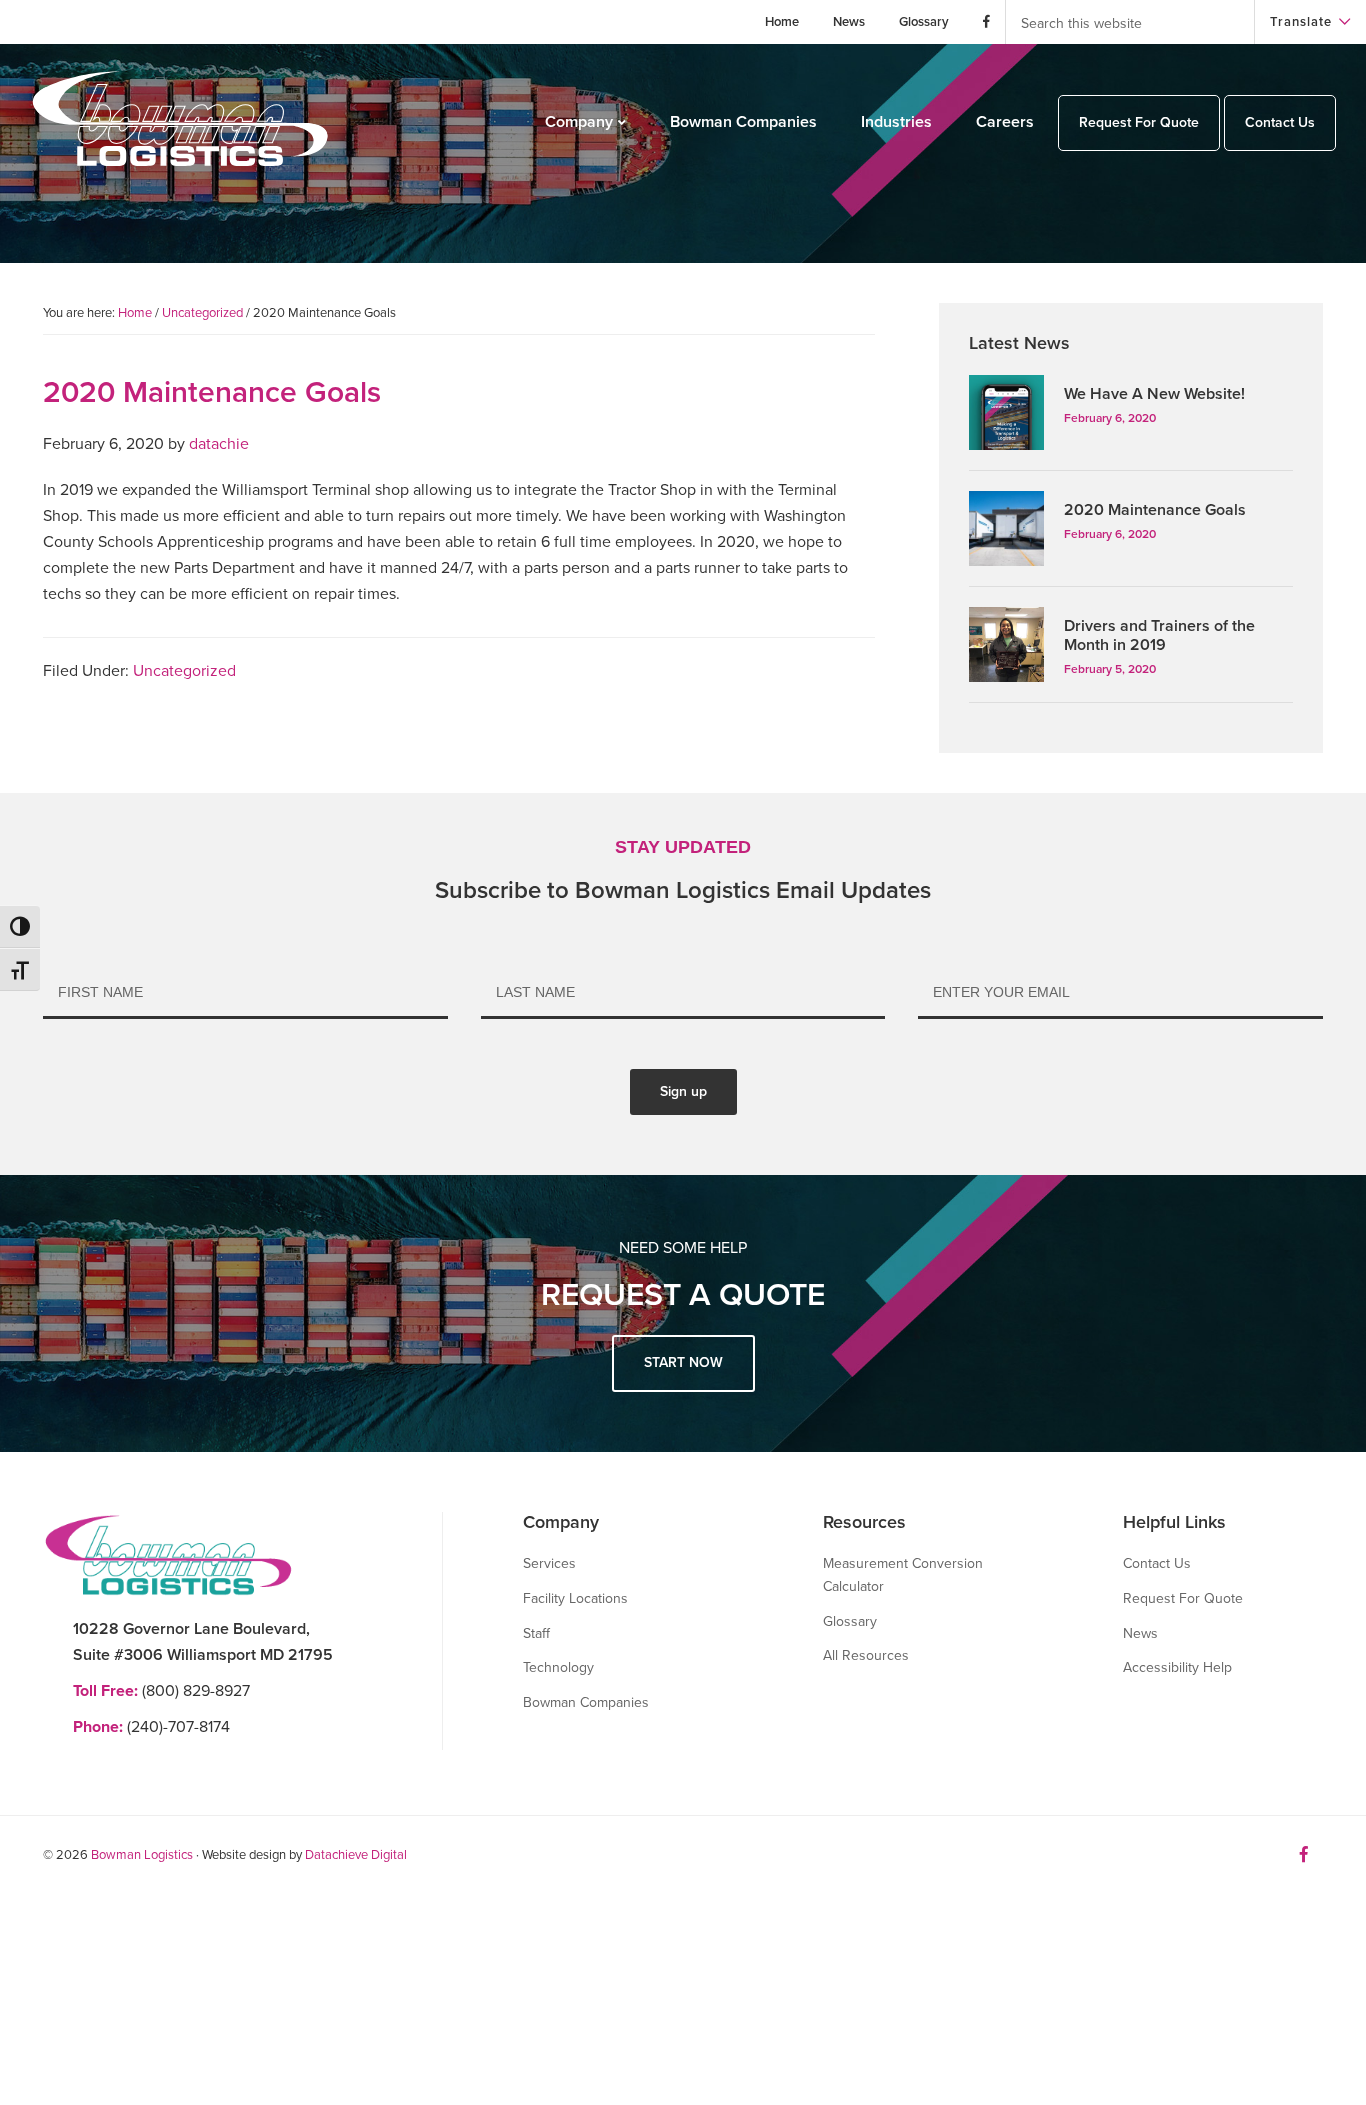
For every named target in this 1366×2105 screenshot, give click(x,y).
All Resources (866, 1655)
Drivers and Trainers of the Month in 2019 (1159, 635)
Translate (1301, 22)
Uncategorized (184, 671)
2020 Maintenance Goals (1155, 510)
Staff (536, 1633)
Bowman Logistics (142, 1855)
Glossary (850, 1621)
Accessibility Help (1177, 1667)
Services (549, 1563)
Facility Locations (575, 1598)
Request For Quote (1183, 1598)
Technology (558, 1667)
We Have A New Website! (1154, 394)
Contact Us (1157, 1563)
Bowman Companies (586, 1702)
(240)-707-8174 (151, 1727)
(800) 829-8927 (161, 1691)
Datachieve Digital (356, 1855)
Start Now (683, 1362)
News (1140, 1633)
